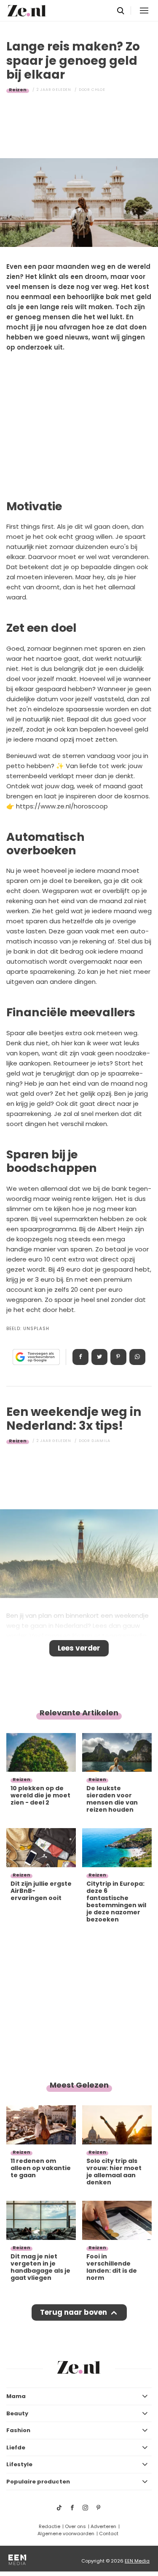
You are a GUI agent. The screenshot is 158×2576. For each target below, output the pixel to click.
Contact (109, 2534)
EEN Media (137, 2561)
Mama (16, 2396)
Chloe (98, 90)
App (137, 1357)
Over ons (75, 2526)
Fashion (18, 2430)
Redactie (50, 2526)
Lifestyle (19, 2464)
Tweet (99, 1357)
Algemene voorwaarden (66, 2534)
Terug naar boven (74, 2312)
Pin (118, 1357)
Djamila (101, 1441)
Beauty (17, 2413)
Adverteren (103, 2526)
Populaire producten (38, 2482)
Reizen (18, 90)
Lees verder (79, 1648)
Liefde (16, 2447)
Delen (80, 1357)
